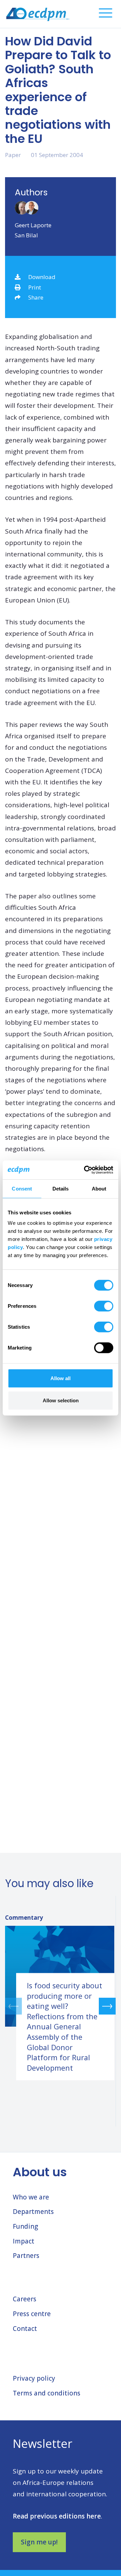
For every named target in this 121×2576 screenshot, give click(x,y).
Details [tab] (61, 1188)
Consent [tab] (22, 1188)
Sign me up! (39, 2542)
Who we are (31, 2197)
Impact (24, 2241)
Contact (25, 2329)
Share (36, 297)
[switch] (104, 1306)
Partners (26, 2256)
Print (35, 287)
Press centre (32, 2314)
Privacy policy (34, 2378)
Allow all (61, 1378)
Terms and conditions (47, 2393)
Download (42, 277)
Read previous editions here (57, 2516)
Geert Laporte (33, 225)
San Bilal (26, 235)
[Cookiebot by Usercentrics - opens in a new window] (85, 1170)
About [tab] (99, 1188)
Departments (33, 2212)
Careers (25, 2299)
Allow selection (61, 1400)
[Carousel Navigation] (60, 2006)
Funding (25, 2226)
